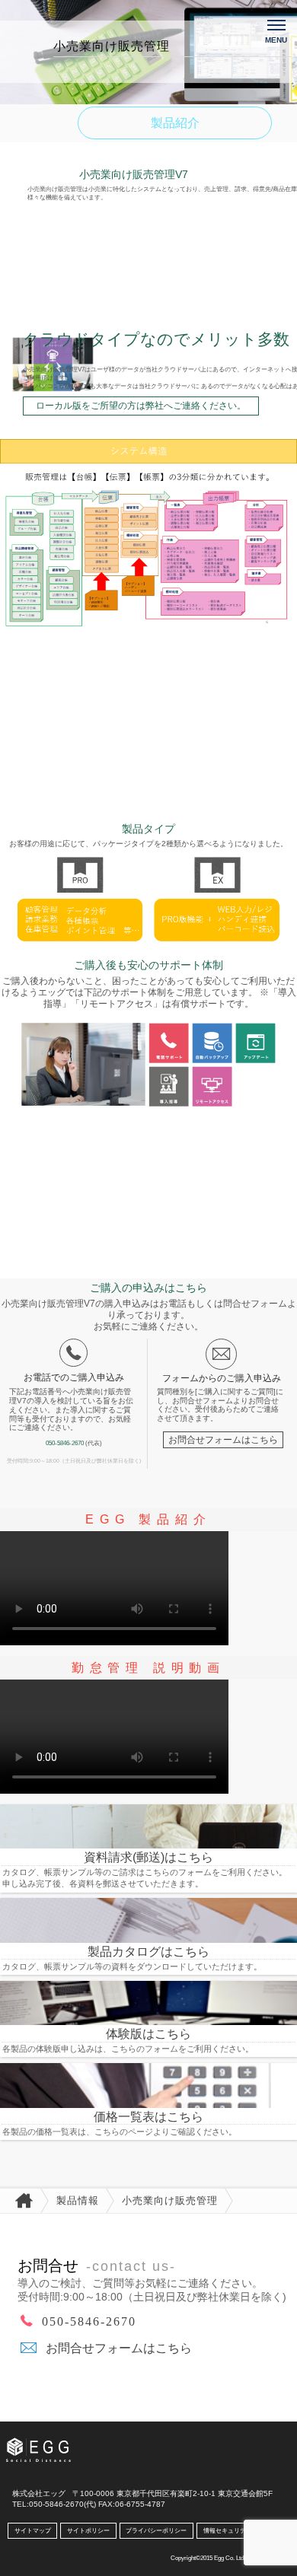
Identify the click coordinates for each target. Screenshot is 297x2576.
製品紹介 (175, 123)
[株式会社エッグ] (48, 2443)
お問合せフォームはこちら (223, 1439)
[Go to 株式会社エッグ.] (21, 2201)
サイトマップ (33, 2531)
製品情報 (78, 2200)
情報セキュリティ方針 (234, 2531)
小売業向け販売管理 (170, 2200)
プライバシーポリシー (156, 2531)
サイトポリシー (88, 2531)
